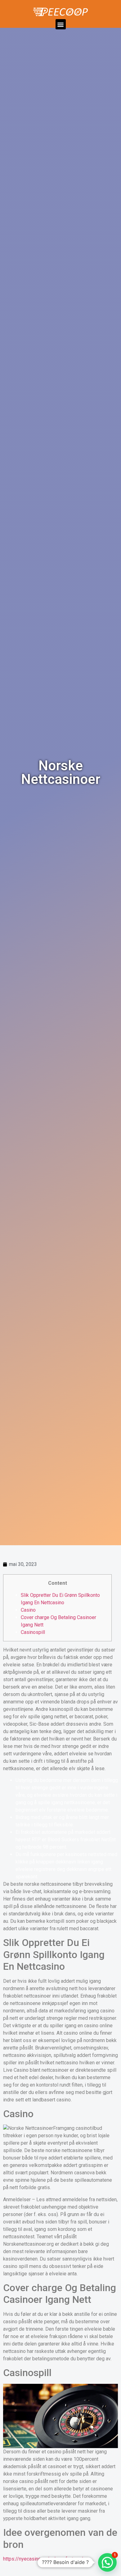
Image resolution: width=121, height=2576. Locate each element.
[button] (61, 24)
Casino (28, 1610)
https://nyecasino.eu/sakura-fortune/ (43, 2559)
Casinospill (33, 1632)
